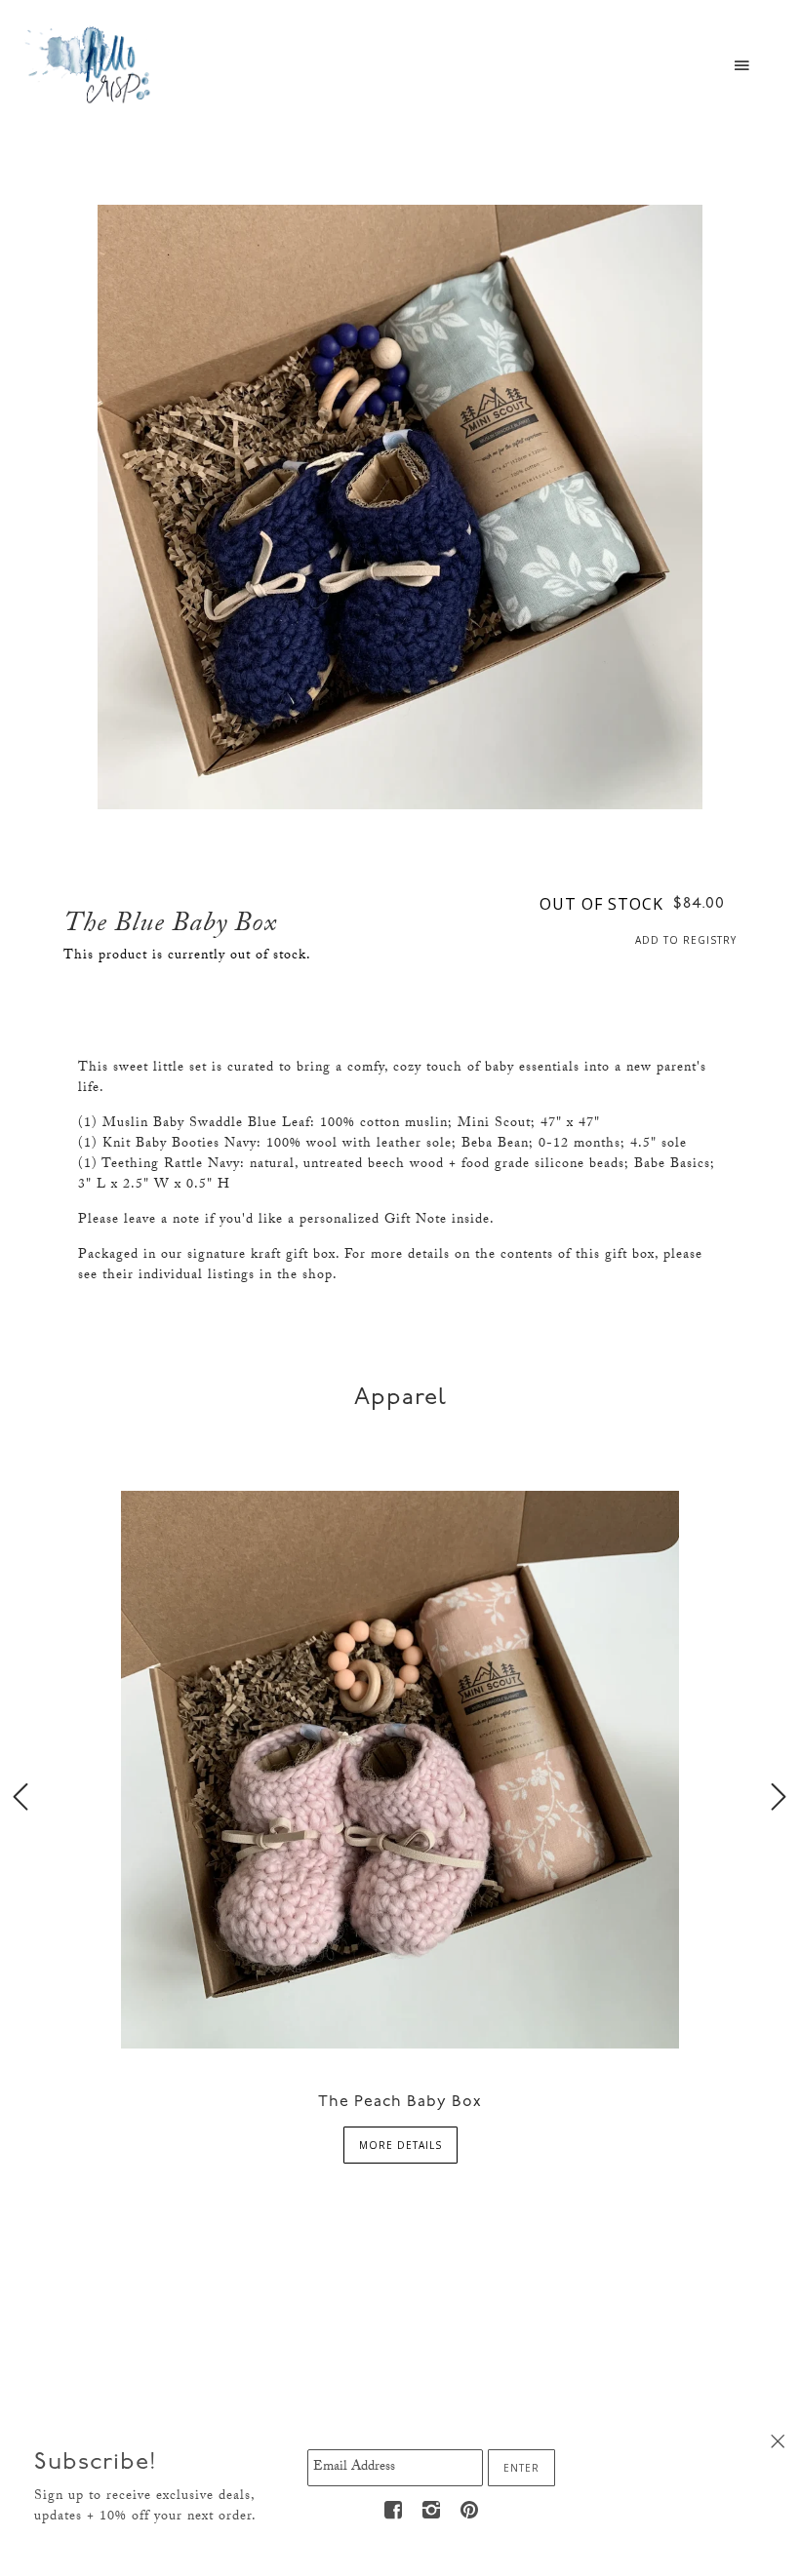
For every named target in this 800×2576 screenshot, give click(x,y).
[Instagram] (431, 2510)
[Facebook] (393, 2510)
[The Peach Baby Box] (400, 1768)
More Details (400, 2145)
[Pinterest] (469, 2510)
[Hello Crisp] (91, 63)
